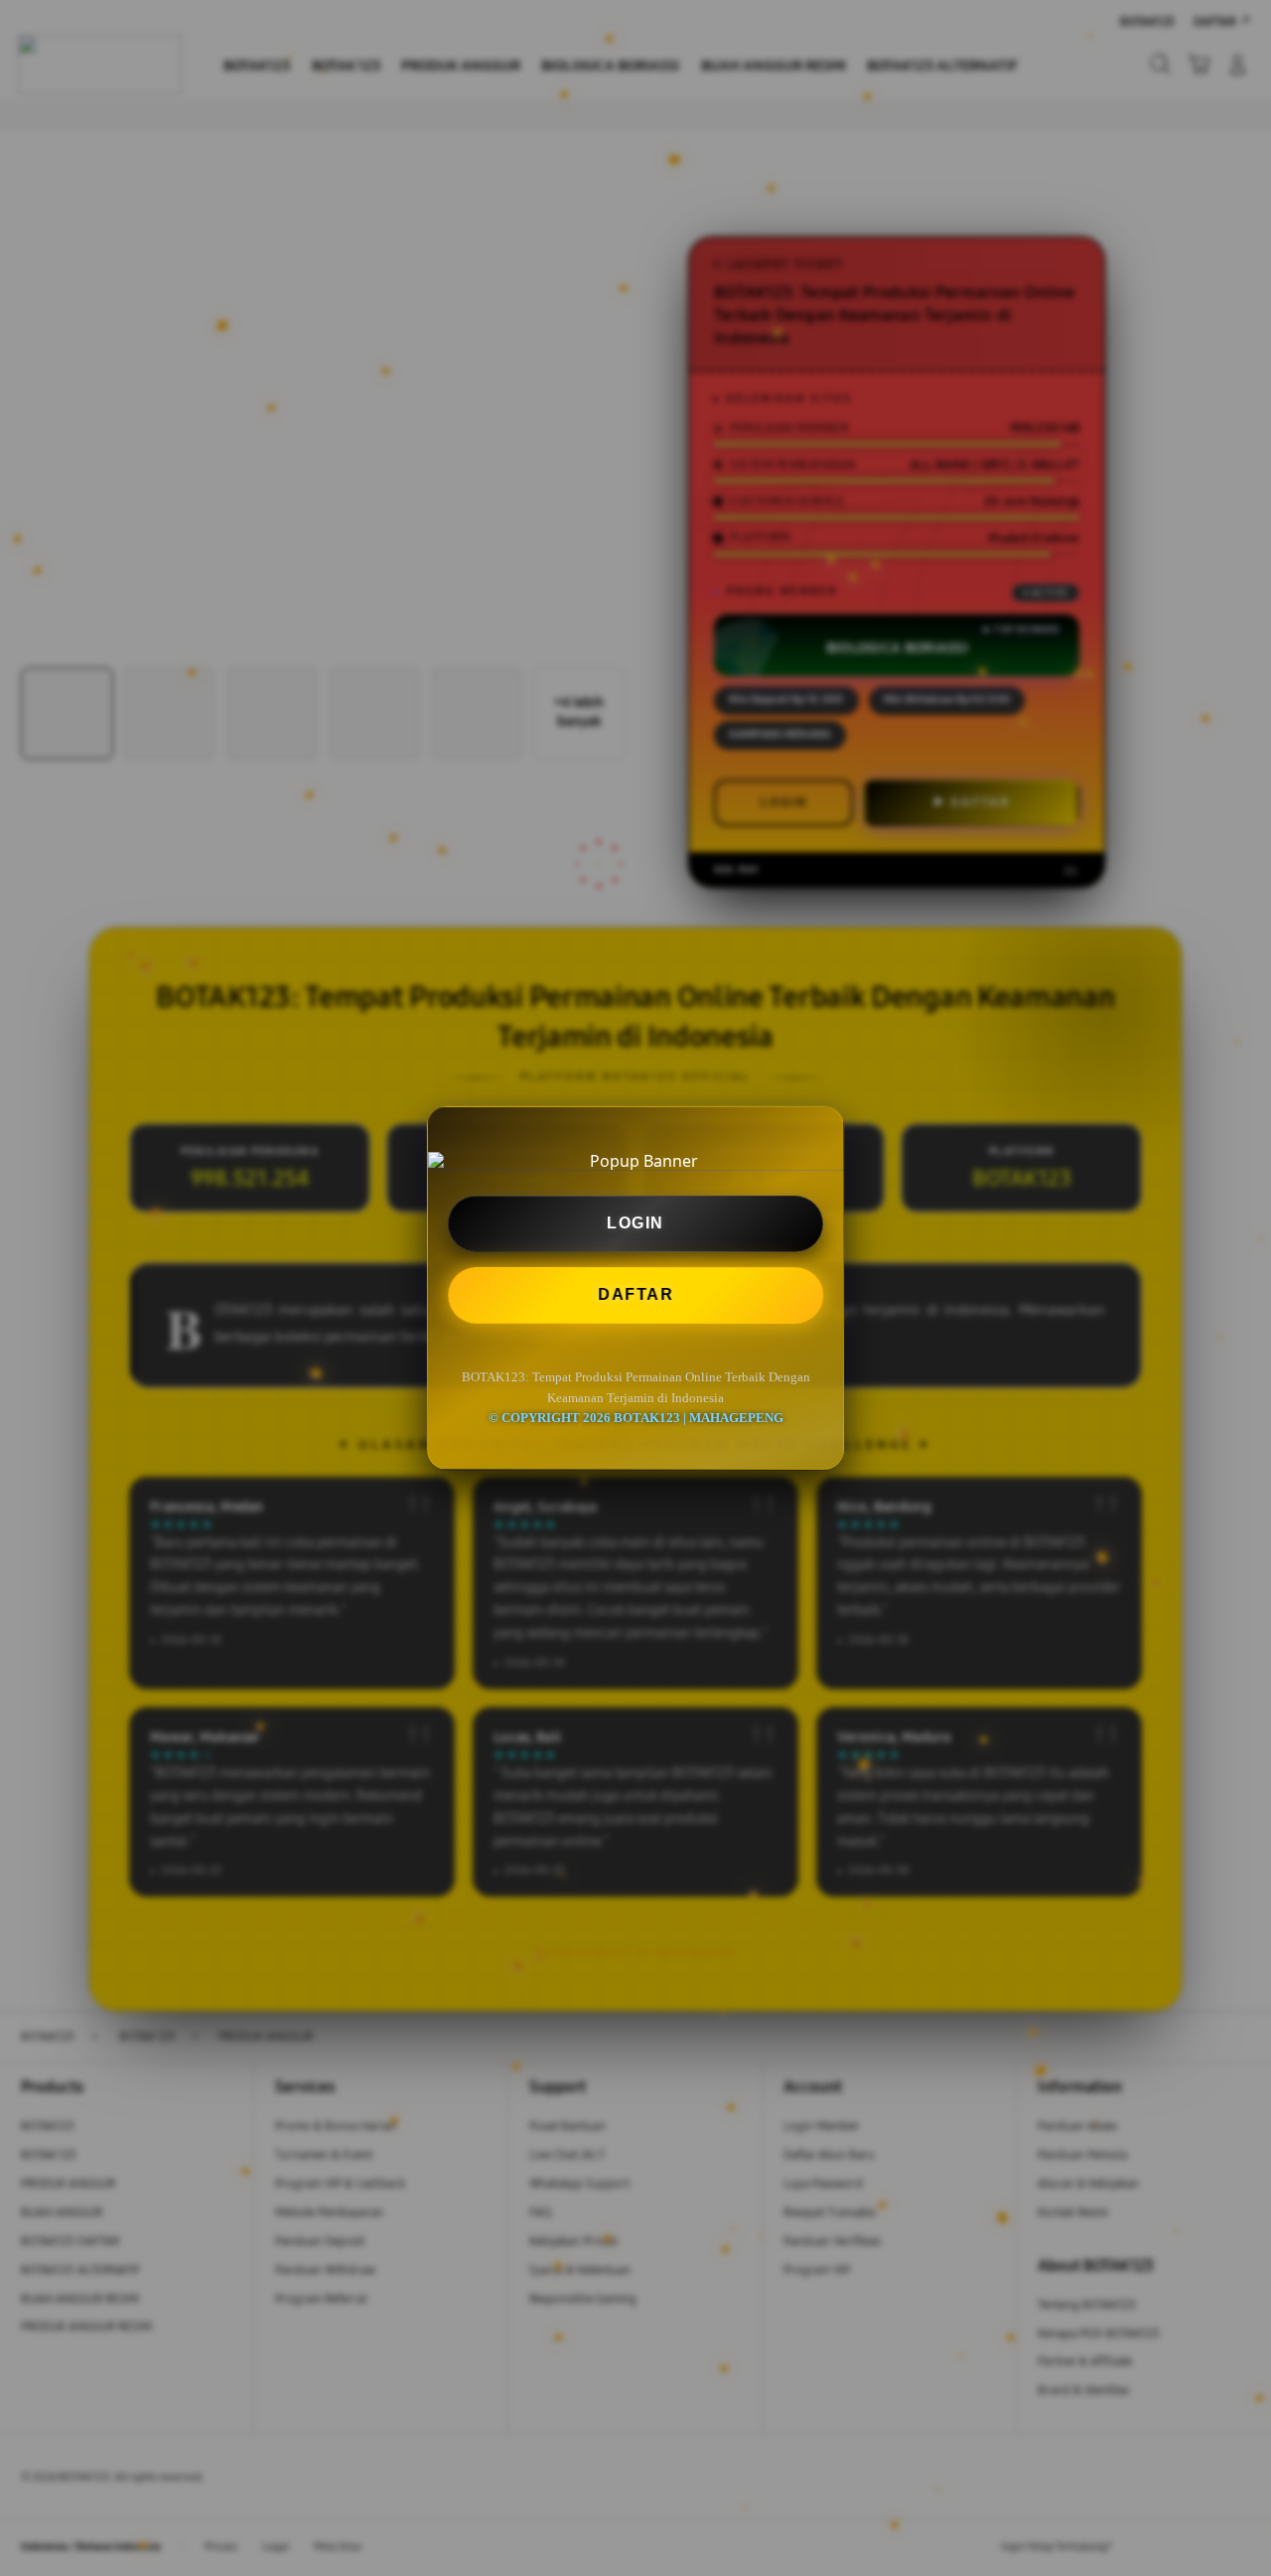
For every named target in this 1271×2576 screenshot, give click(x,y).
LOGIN (635, 1223)
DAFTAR (635, 1294)
